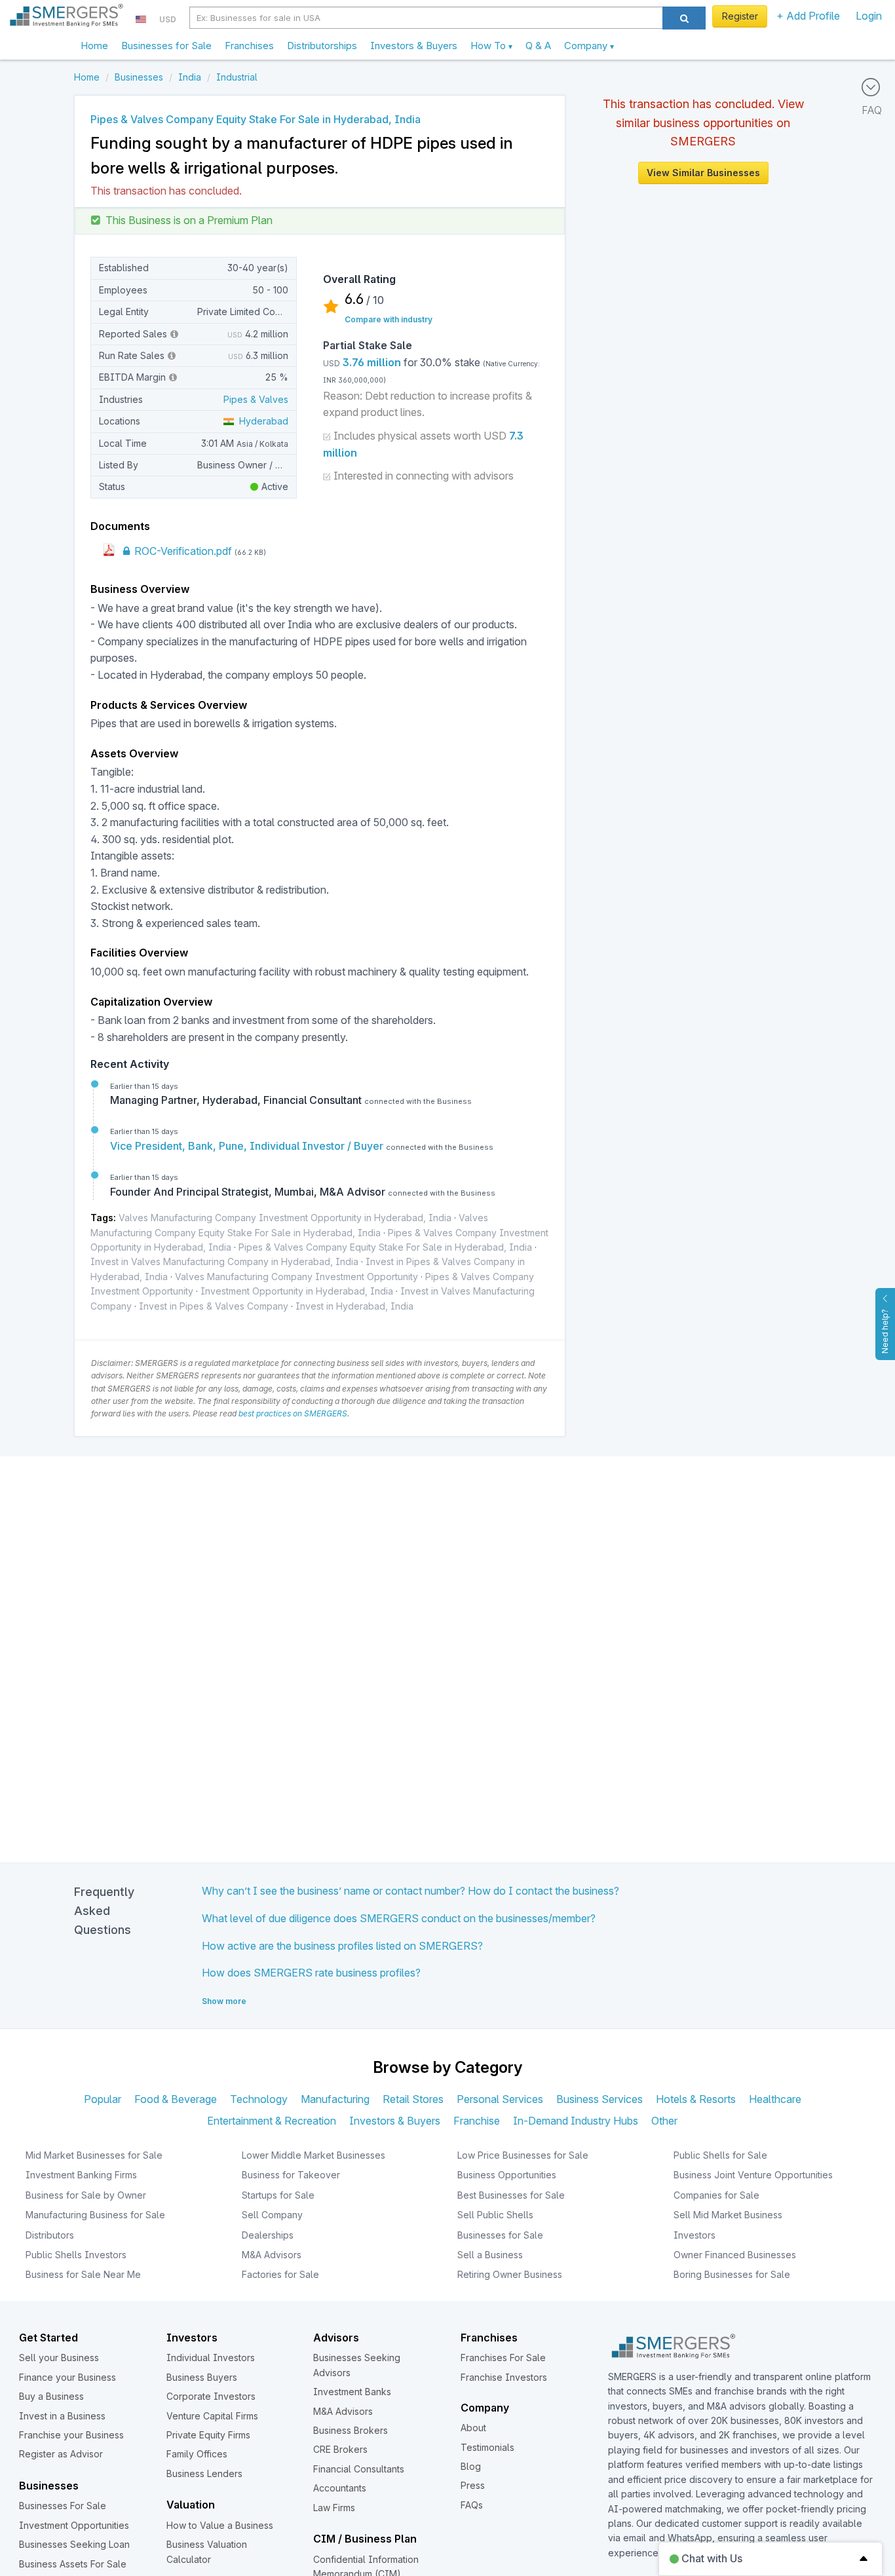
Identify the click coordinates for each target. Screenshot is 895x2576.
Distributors (50, 2235)
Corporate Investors (211, 2396)
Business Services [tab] (600, 2099)
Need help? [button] (885, 1331)
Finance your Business (67, 2377)
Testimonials (487, 2447)
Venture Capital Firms (212, 2416)
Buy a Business (51, 2396)
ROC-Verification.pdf (182, 551)
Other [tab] (664, 2121)
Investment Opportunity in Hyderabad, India (297, 1291)
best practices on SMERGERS (293, 1413)
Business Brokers (351, 2430)
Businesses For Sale (63, 2506)
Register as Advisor (61, 2454)
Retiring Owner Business (510, 2274)
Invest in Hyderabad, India (354, 1306)
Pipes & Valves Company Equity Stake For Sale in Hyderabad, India (385, 1247)
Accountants (340, 2488)
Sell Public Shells (495, 2215)
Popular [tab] (103, 2099)
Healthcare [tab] (775, 2099)
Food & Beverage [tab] (176, 2099)
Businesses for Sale (166, 46)
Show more (224, 2001)
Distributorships (322, 46)
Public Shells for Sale (720, 2155)
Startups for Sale (278, 2195)
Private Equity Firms (208, 2435)
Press (473, 2485)
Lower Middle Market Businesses (314, 2155)
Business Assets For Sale (73, 2564)
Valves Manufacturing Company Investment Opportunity (296, 1277)
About (473, 2428)
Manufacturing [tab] (335, 2099)
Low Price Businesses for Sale (523, 2155)
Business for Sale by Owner (86, 2195)
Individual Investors (211, 2358)
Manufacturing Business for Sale (95, 2215)
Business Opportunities (507, 2175)
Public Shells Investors (76, 2255)
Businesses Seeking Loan (74, 2544)
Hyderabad (261, 421)
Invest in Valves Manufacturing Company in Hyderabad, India (224, 1261)
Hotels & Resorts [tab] (696, 2099)
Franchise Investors (504, 2377)
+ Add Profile (808, 16)
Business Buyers (202, 2377)
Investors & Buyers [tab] (395, 2121)
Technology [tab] (259, 2099)
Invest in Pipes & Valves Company (214, 1306)
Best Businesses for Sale (511, 2195)
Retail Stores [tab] (413, 2099)
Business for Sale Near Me (83, 2274)
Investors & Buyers (414, 46)
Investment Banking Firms (81, 2175)
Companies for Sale (716, 2195)
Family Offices (197, 2454)
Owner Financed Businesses (735, 2255)
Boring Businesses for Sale (732, 2274)
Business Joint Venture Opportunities (753, 2175)
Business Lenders (204, 2473)
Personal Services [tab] (500, 2099)
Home (94, 46)
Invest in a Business (62, 2416)
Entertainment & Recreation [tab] (272, 2121)
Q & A (538, 46)
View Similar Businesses (703, 173)
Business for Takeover (291, 2175)
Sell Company (272, 2215)
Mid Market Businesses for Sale (94, 2155)
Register (740, 16)
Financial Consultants (359, 2469)
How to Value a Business (220, 2525)
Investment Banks (352, 2392)
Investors (695, 2235)
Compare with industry (389, 319)
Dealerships (268, 2235)
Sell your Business (59, 2358)
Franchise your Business (71, 2435)
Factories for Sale (280, 2274)
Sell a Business (490, 2255)
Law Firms (334, 2508)
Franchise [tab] (477, 2121)
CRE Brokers (340, 2449)
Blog (471, 2466)
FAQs (472, 2505)
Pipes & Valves (256, 399)
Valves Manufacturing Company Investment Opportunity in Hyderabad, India (285, 1218)
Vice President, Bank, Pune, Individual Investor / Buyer (248, 1146)
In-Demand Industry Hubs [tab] (576, 2121)
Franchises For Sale (503, 2358)
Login (869, 16)
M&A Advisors (272, 2255)
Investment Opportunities (74, 2525)
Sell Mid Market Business (728, 2215)
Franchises (249, 46)
